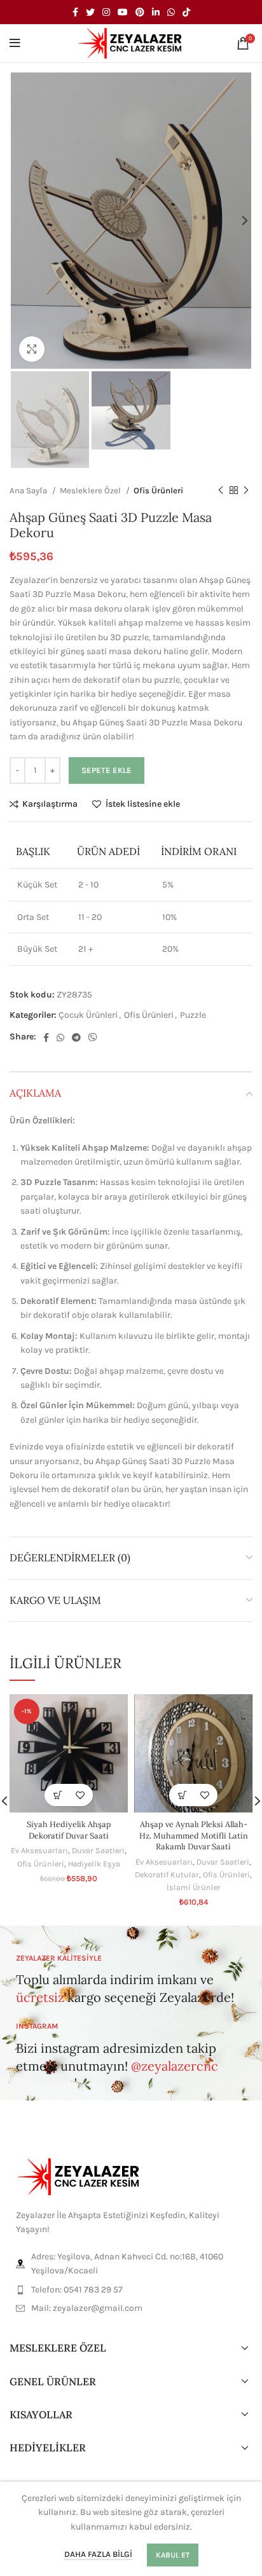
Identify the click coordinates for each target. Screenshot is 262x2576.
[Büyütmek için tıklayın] (32, 349)
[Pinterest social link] (140, 12)
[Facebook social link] (75, 12)
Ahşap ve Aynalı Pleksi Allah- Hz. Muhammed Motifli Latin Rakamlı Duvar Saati (194, 1835)
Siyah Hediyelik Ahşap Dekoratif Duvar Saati (69, 1830)
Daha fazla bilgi (98, 2554)
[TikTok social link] (186, 12)
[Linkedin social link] (156, 12)
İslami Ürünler (194, 1887)
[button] (58, 1795)
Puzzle (193, 1015)
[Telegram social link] (76, 1038)
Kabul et (173, 2555)
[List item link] (131, 2290)
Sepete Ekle (107, 770)
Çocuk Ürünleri (88, 1015)
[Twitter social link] (90, 12)
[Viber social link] (93, 1038)
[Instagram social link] (106, 12)
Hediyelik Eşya (94, 1864)
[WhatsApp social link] (171, 12)
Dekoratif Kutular (167, 1874)
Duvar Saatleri (98, 1850)
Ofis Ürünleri (158, 490)
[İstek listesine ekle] (80, 1795)
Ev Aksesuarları (39, 1850)
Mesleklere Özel (91, 490)
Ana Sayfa (29, 490)
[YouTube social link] (123, 12)
